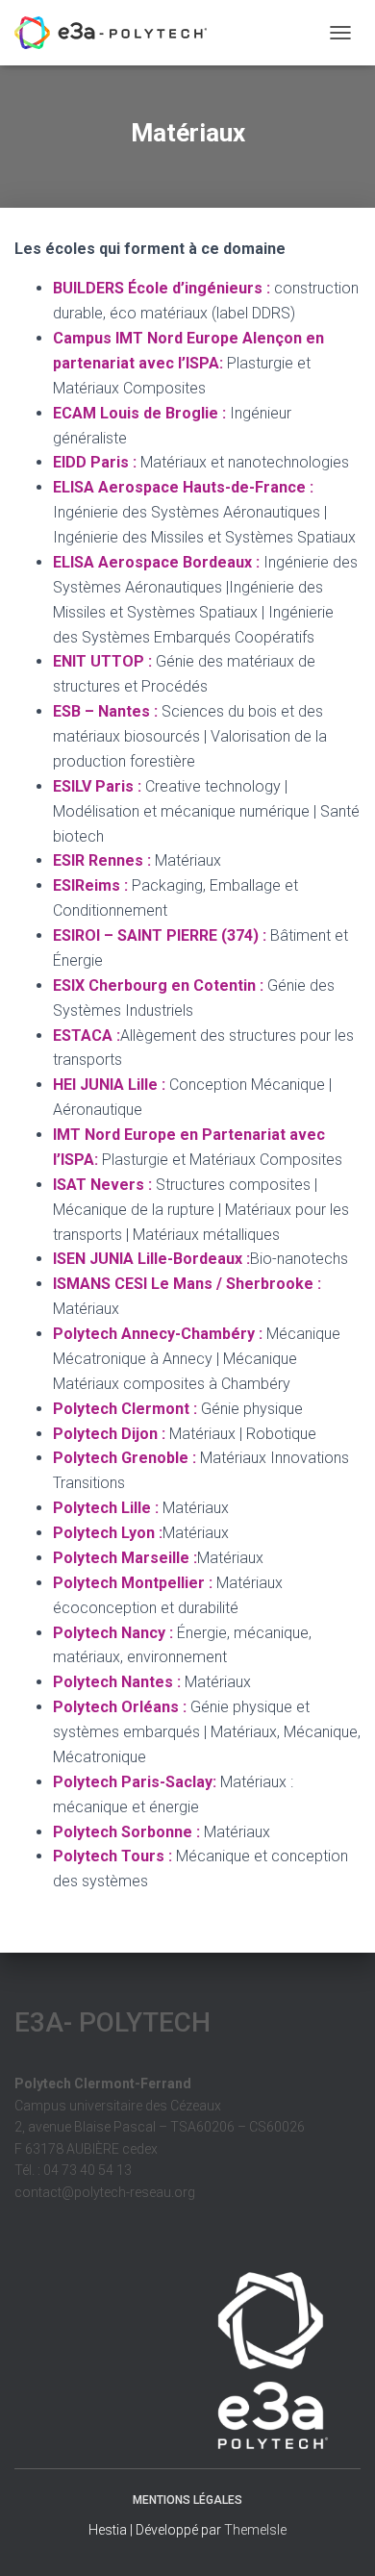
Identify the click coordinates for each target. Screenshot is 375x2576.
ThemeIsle (255, 2530)
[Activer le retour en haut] (337, 2538)
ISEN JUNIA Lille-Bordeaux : (151, 1259)
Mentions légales (187, 2500)
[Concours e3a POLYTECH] (118, 33)
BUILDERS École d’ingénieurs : (162, 288)
